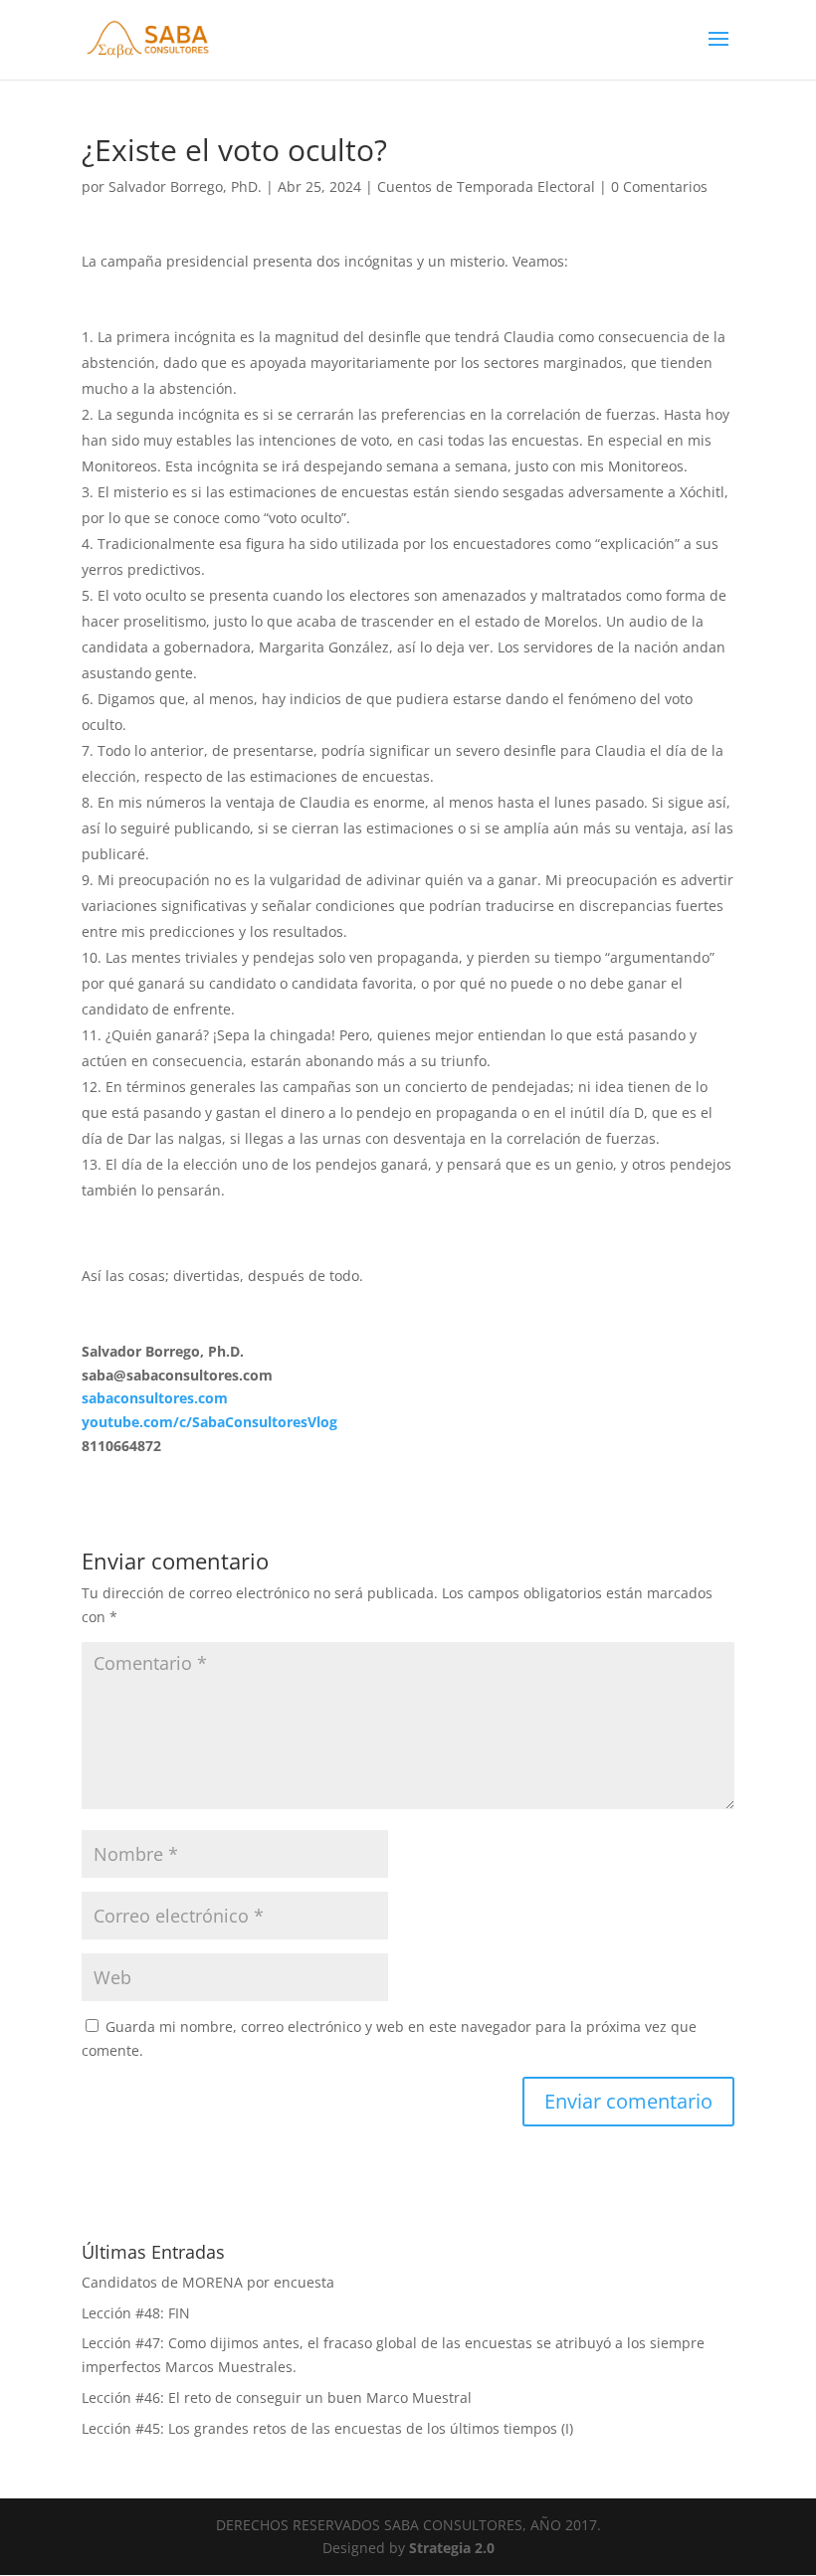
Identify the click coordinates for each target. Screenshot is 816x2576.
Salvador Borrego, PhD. (185, 186)
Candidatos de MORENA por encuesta (208, 2282)
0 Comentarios (659, 186)
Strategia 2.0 (452, 2548)
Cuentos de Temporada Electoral (486, 186)
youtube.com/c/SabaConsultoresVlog (209, 1422)
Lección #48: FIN (136, 2313)
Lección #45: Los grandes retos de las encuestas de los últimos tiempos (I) (327, 2428)
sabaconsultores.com (155, 1398)
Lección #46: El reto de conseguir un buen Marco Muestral (277, 2397)
